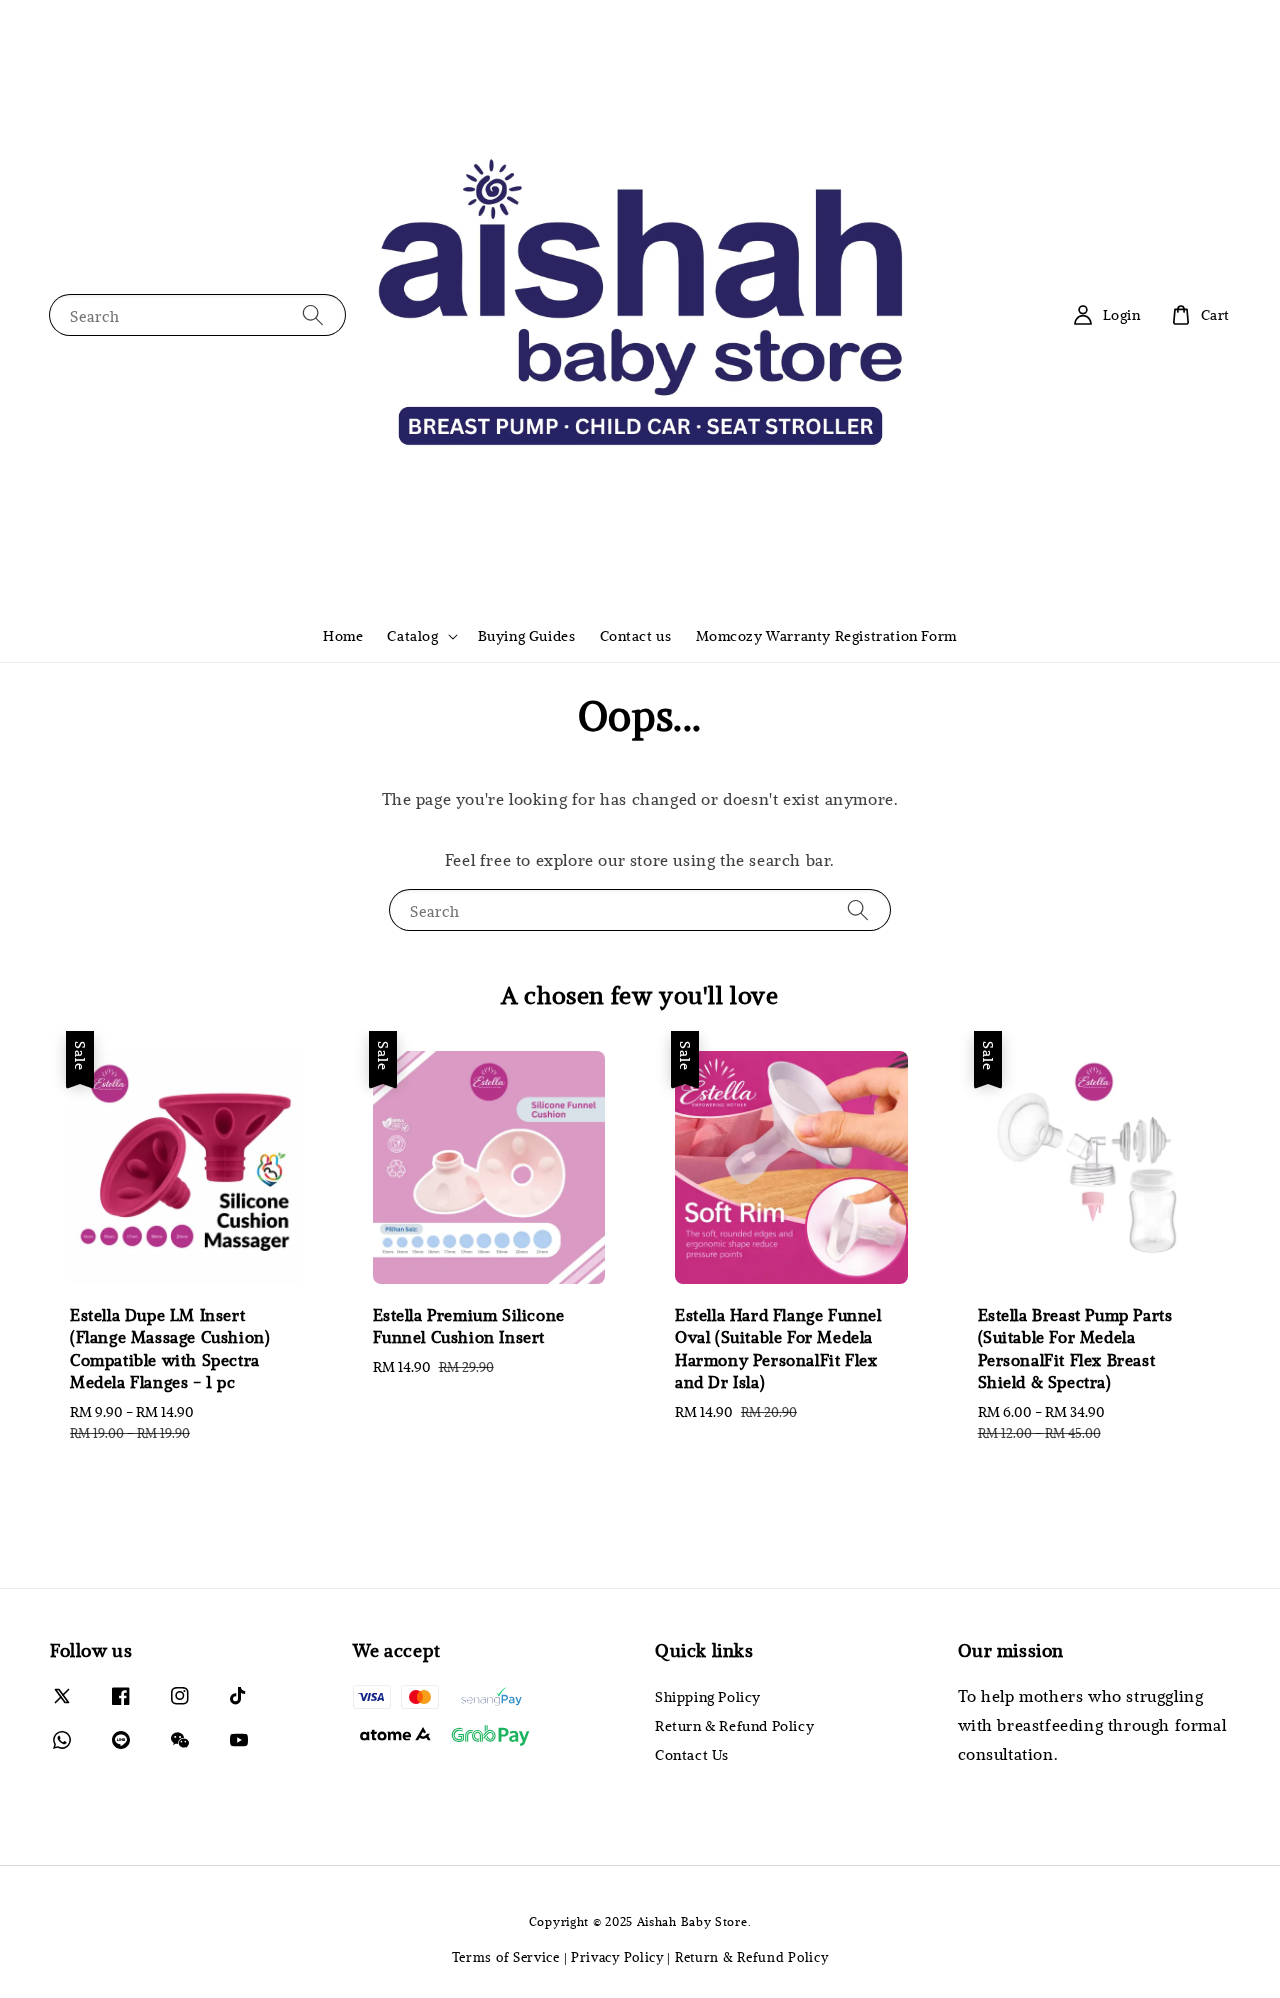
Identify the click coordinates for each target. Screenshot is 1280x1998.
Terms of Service (506, 1957)
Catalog (412, 636)
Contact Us (692, 1754)
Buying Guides (527, 635)
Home (343, 635)
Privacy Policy (617, 1957)
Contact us (636, 635)
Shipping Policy (708, 1697)
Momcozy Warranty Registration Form (826, 635)
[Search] (313, 314)
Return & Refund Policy (734, 1725)
